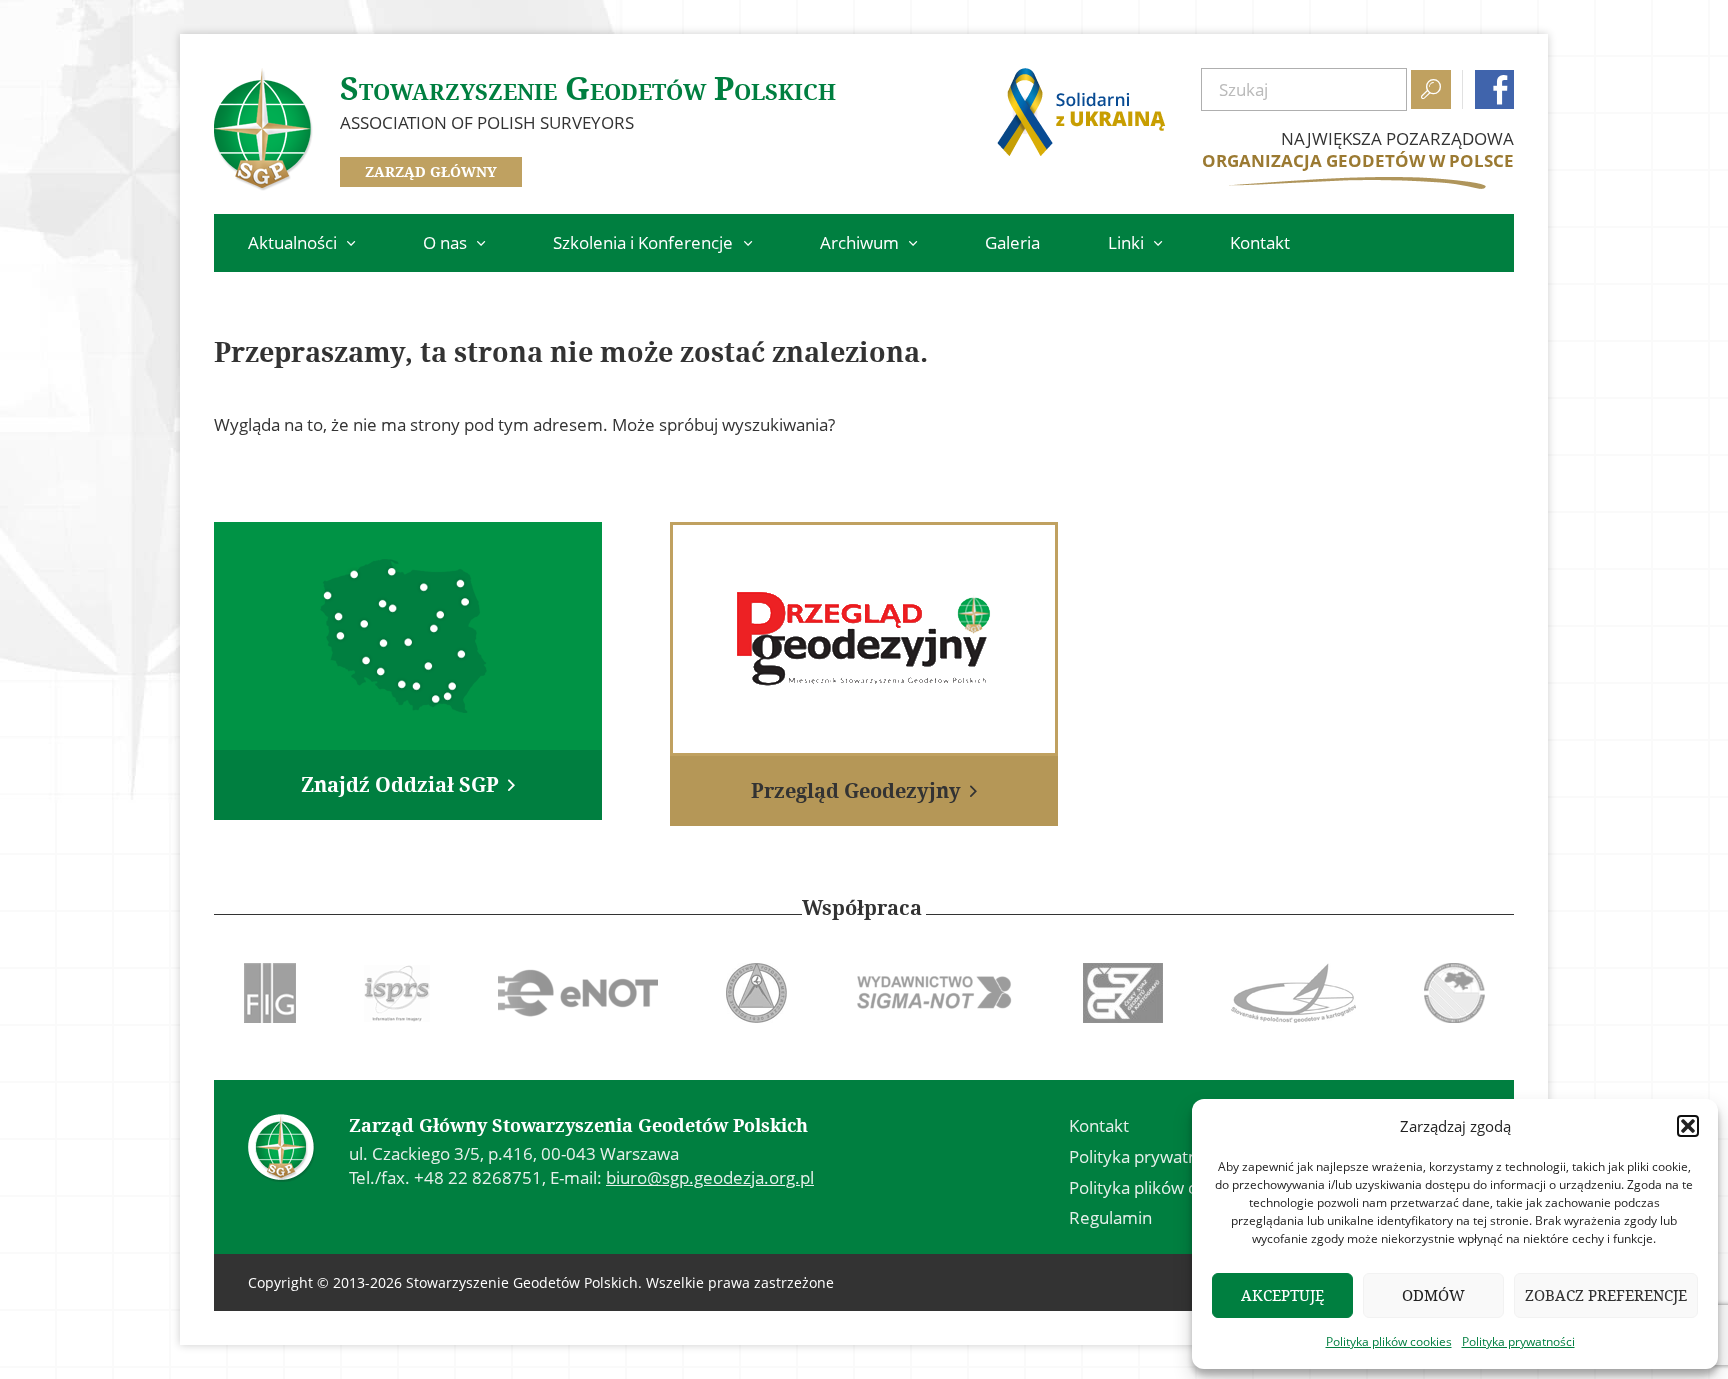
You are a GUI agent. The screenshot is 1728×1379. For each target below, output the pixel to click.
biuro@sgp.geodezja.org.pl (710, 1177)
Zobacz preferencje (1606, 1295)
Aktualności (292, 242)
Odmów (1433, 1295)
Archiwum (859, 242)
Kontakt (1260, 242)
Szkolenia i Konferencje (643, 242)
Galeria (1012, 242)
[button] (1688, 1126)
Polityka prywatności (1518, 1341)
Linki (1126, 242)
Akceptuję (1282, 1295)
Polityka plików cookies (1389, 1341)
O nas (445, 242)
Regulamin (1110, 1217)
